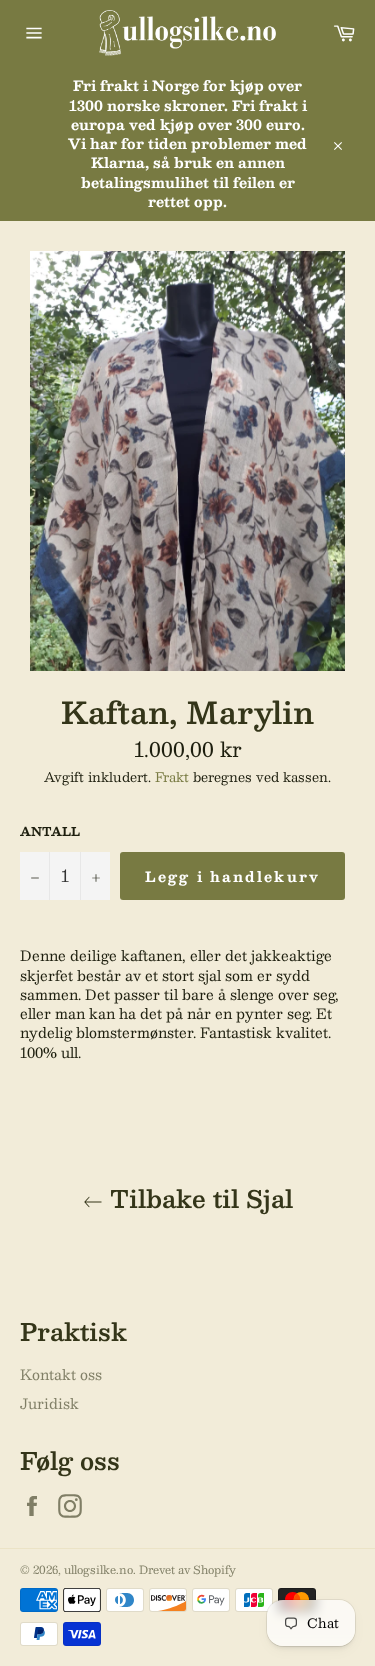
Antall (50, 831)
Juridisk (49, 1403)
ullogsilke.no (98, 1569)
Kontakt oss (61, 1374)
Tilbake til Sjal (198, 1198)
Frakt (172, 777)
